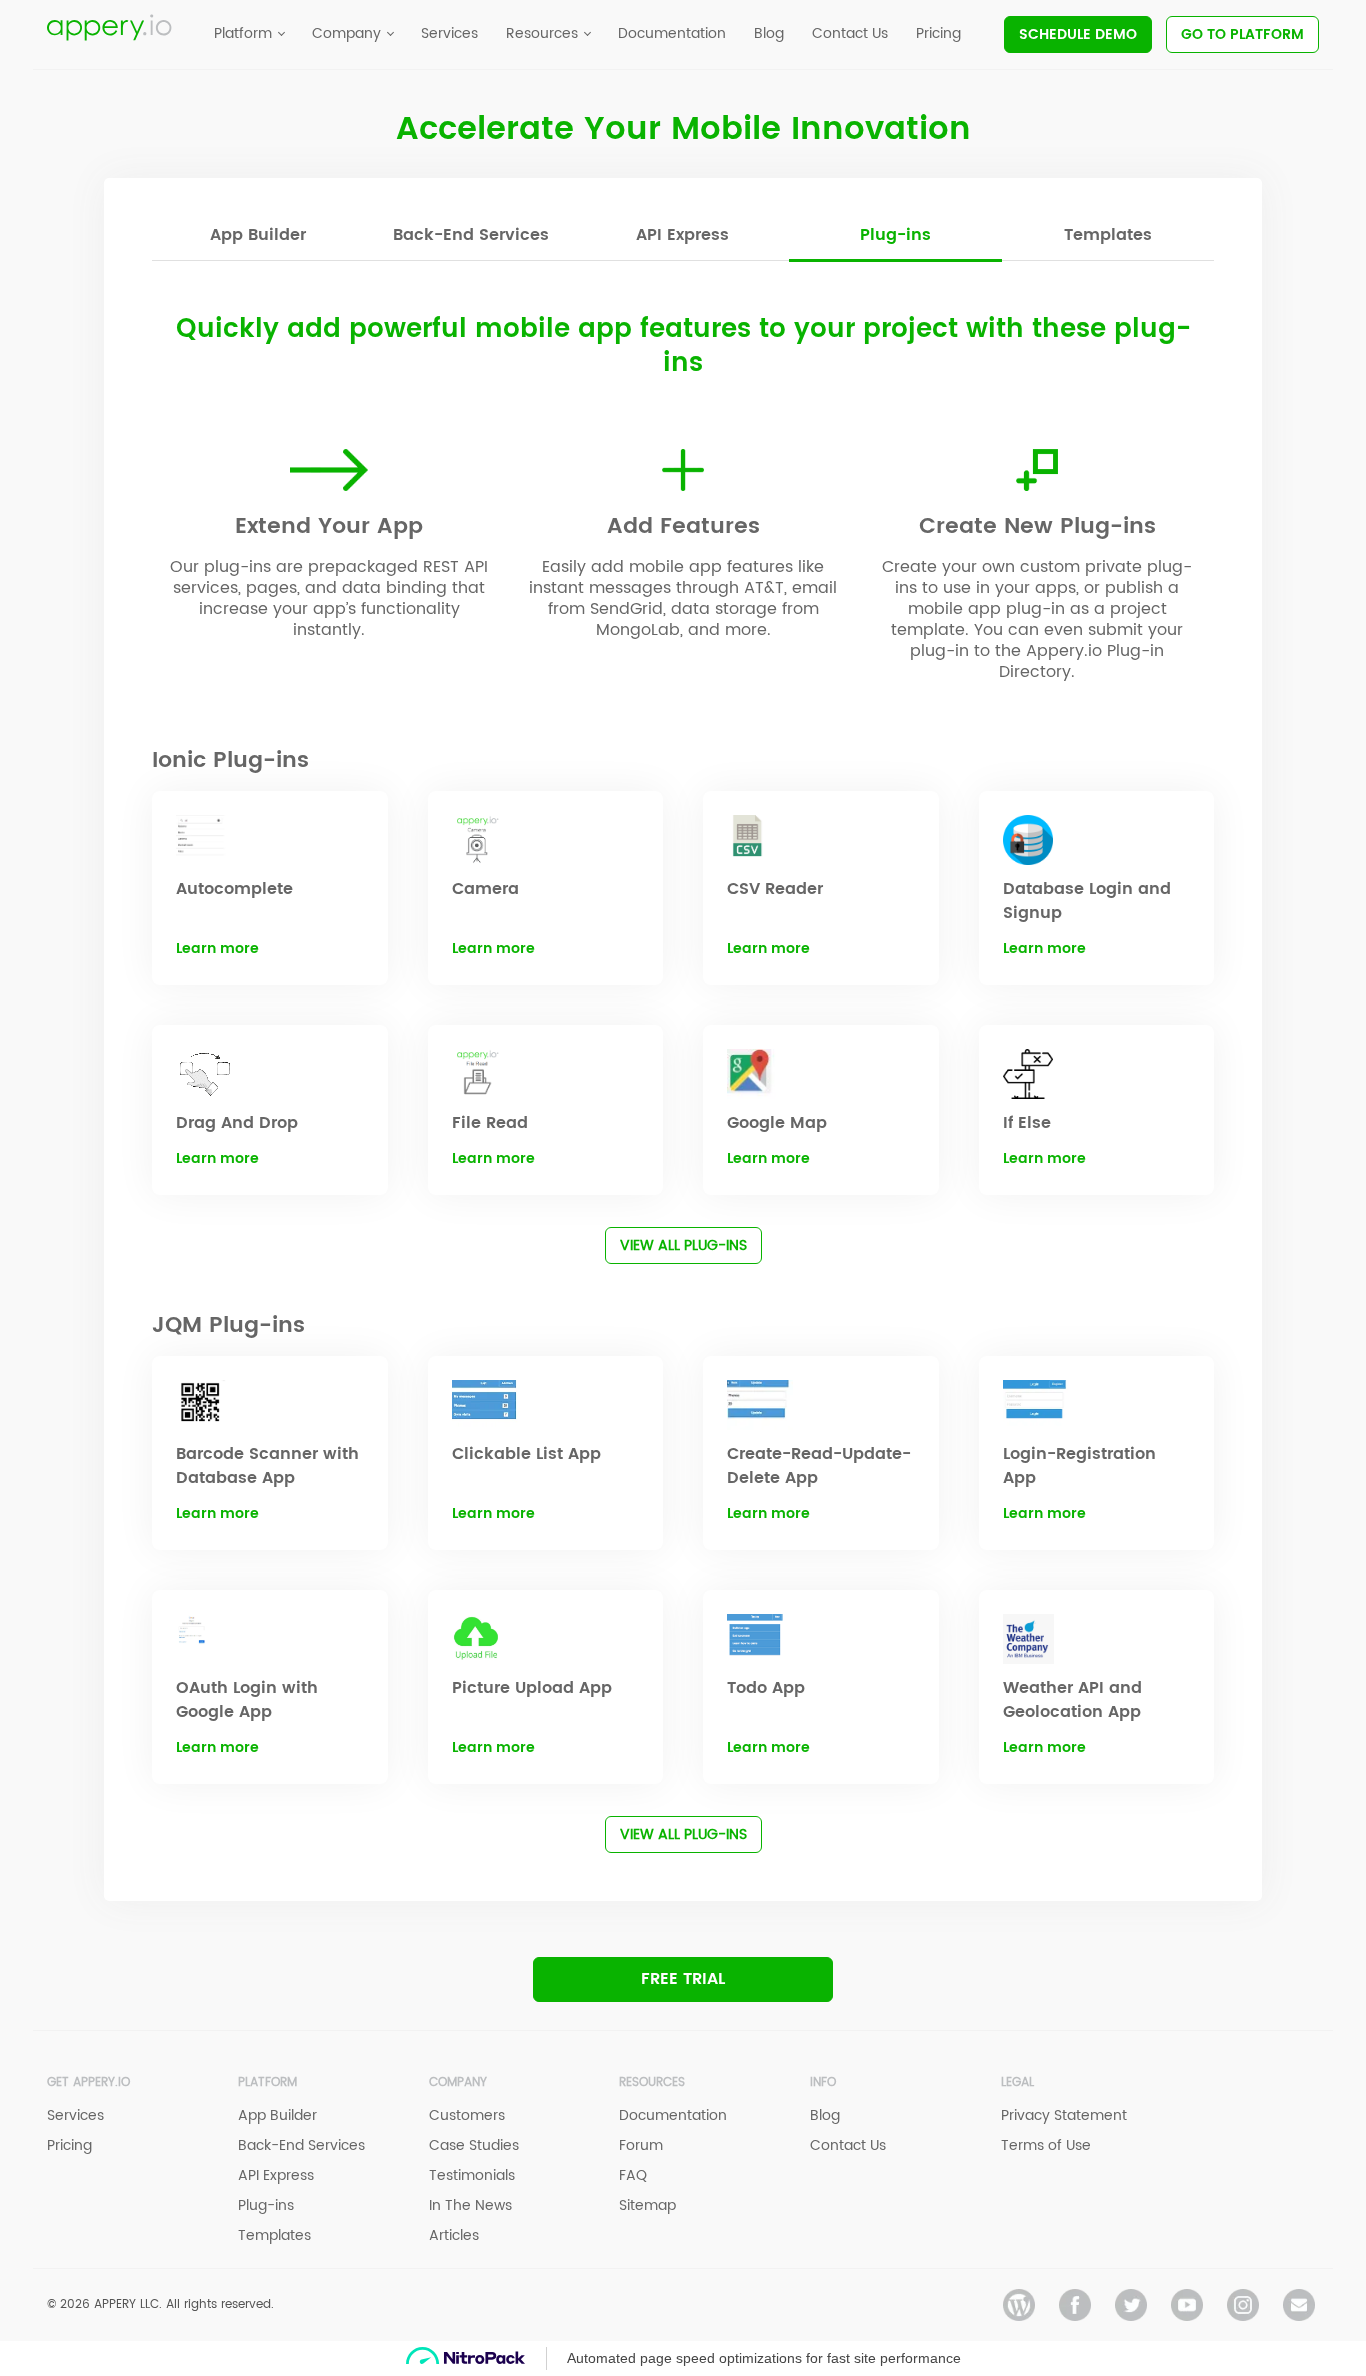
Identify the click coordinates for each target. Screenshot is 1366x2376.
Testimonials (472, 2175)
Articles (454, 2235)
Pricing (69, 2145)
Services (75, 2115)
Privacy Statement (1064, 2115)
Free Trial (683, 1979)
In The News (470, 2205)
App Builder (258, 235)
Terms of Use (1046, 2145)
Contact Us (848, 2145)
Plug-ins (895, 235)
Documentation (673, 2115)
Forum (641, 2145)
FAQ (633, 2175)
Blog (825, 2115)
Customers (467, 2115)
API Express (682, 235)
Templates (1108, 235)
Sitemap (647, 2205)
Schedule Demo (1078, 34)
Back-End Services (471, 235)
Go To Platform (1242, 34)
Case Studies (474, 2145)
